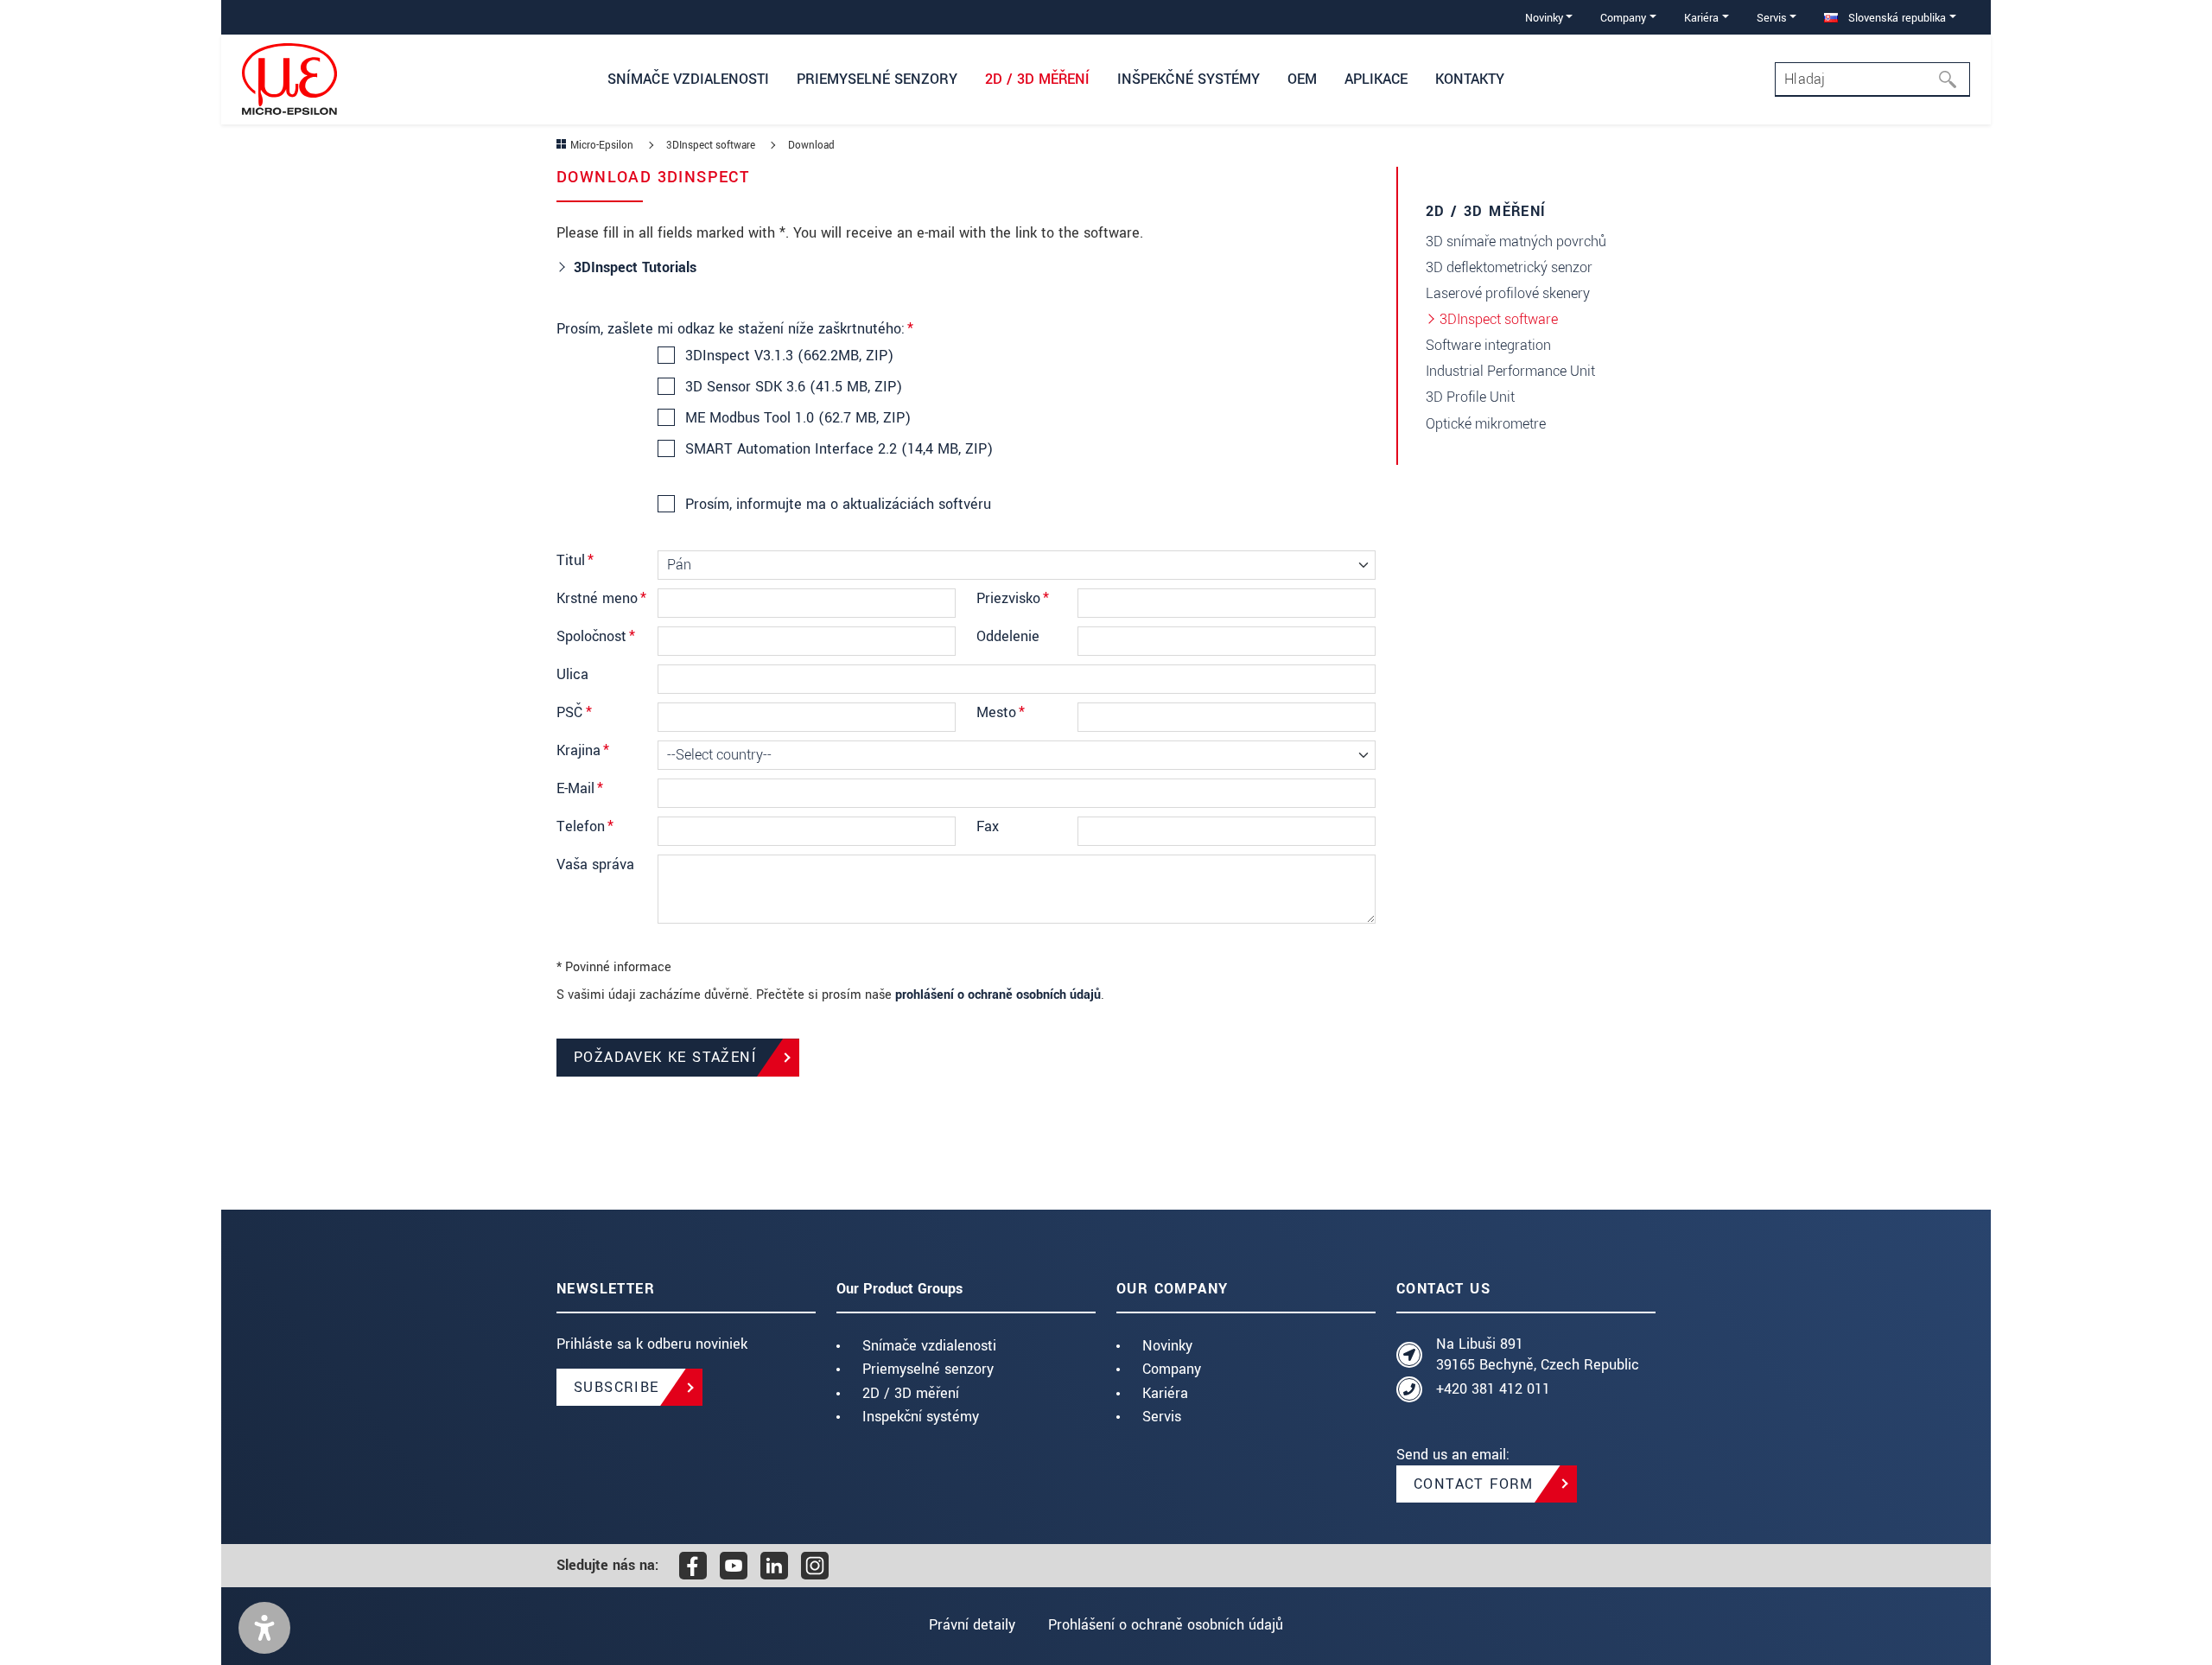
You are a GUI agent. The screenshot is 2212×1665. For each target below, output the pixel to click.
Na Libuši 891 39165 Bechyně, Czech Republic (1538, 1354)
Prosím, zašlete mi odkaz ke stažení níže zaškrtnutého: (735, 329)
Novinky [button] (1544, 18)
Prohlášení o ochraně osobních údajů (1166, 1625)
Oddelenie (1008, 636)
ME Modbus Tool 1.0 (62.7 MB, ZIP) (798, 418)
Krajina (583, 750)
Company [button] (1623, 18)
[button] (264, 1628)
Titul (575, 560)
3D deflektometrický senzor (1509, 267)
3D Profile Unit (1470, 397)
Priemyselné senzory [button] (877, 79)
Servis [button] (1772, 18)
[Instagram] (815, 1566)
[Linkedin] (774, 1566)
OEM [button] (1302, 79)
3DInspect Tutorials (637, 267)
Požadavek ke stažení (665, 1057)
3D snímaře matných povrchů (1516, 241)
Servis (1162, 1417)
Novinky (1167, 1346)
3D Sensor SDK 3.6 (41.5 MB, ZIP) (794, 387)
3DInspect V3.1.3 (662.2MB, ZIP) (789, 356)
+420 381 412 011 (1493, 1389)
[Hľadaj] (1953, 79)
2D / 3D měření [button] (1037, 79)
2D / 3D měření (911, 1393)
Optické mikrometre (1486, 424)
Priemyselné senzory (928, 1369)
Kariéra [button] (1701, 18)
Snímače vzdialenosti (929, 1346)
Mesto (1001, 712)
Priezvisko (1013, 598)
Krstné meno (601, 598)
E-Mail (580, 788)
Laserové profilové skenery (1508, 293)
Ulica (572, 674)
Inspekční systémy (921, 1417)
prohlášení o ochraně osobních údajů (998, 995)
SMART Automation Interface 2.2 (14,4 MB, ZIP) (839, 449)
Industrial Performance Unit (1510, 371)
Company (1172, 1369)
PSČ (574, 712)
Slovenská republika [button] (1895, 18)
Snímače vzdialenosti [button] (688, 79)
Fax (988, 826)
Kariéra (1165, 1393)
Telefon (585, 826)
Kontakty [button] (1470, 79)
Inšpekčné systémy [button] (1189, 79)
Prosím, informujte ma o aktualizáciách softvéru (838, 505)
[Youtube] (734, 1566)
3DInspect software (1499, 319)
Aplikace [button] (1376, 79)
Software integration (1488, 345)
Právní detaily (972, 1625)
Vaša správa (595, 864)
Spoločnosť (596, 636)
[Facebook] (693, 1566)
